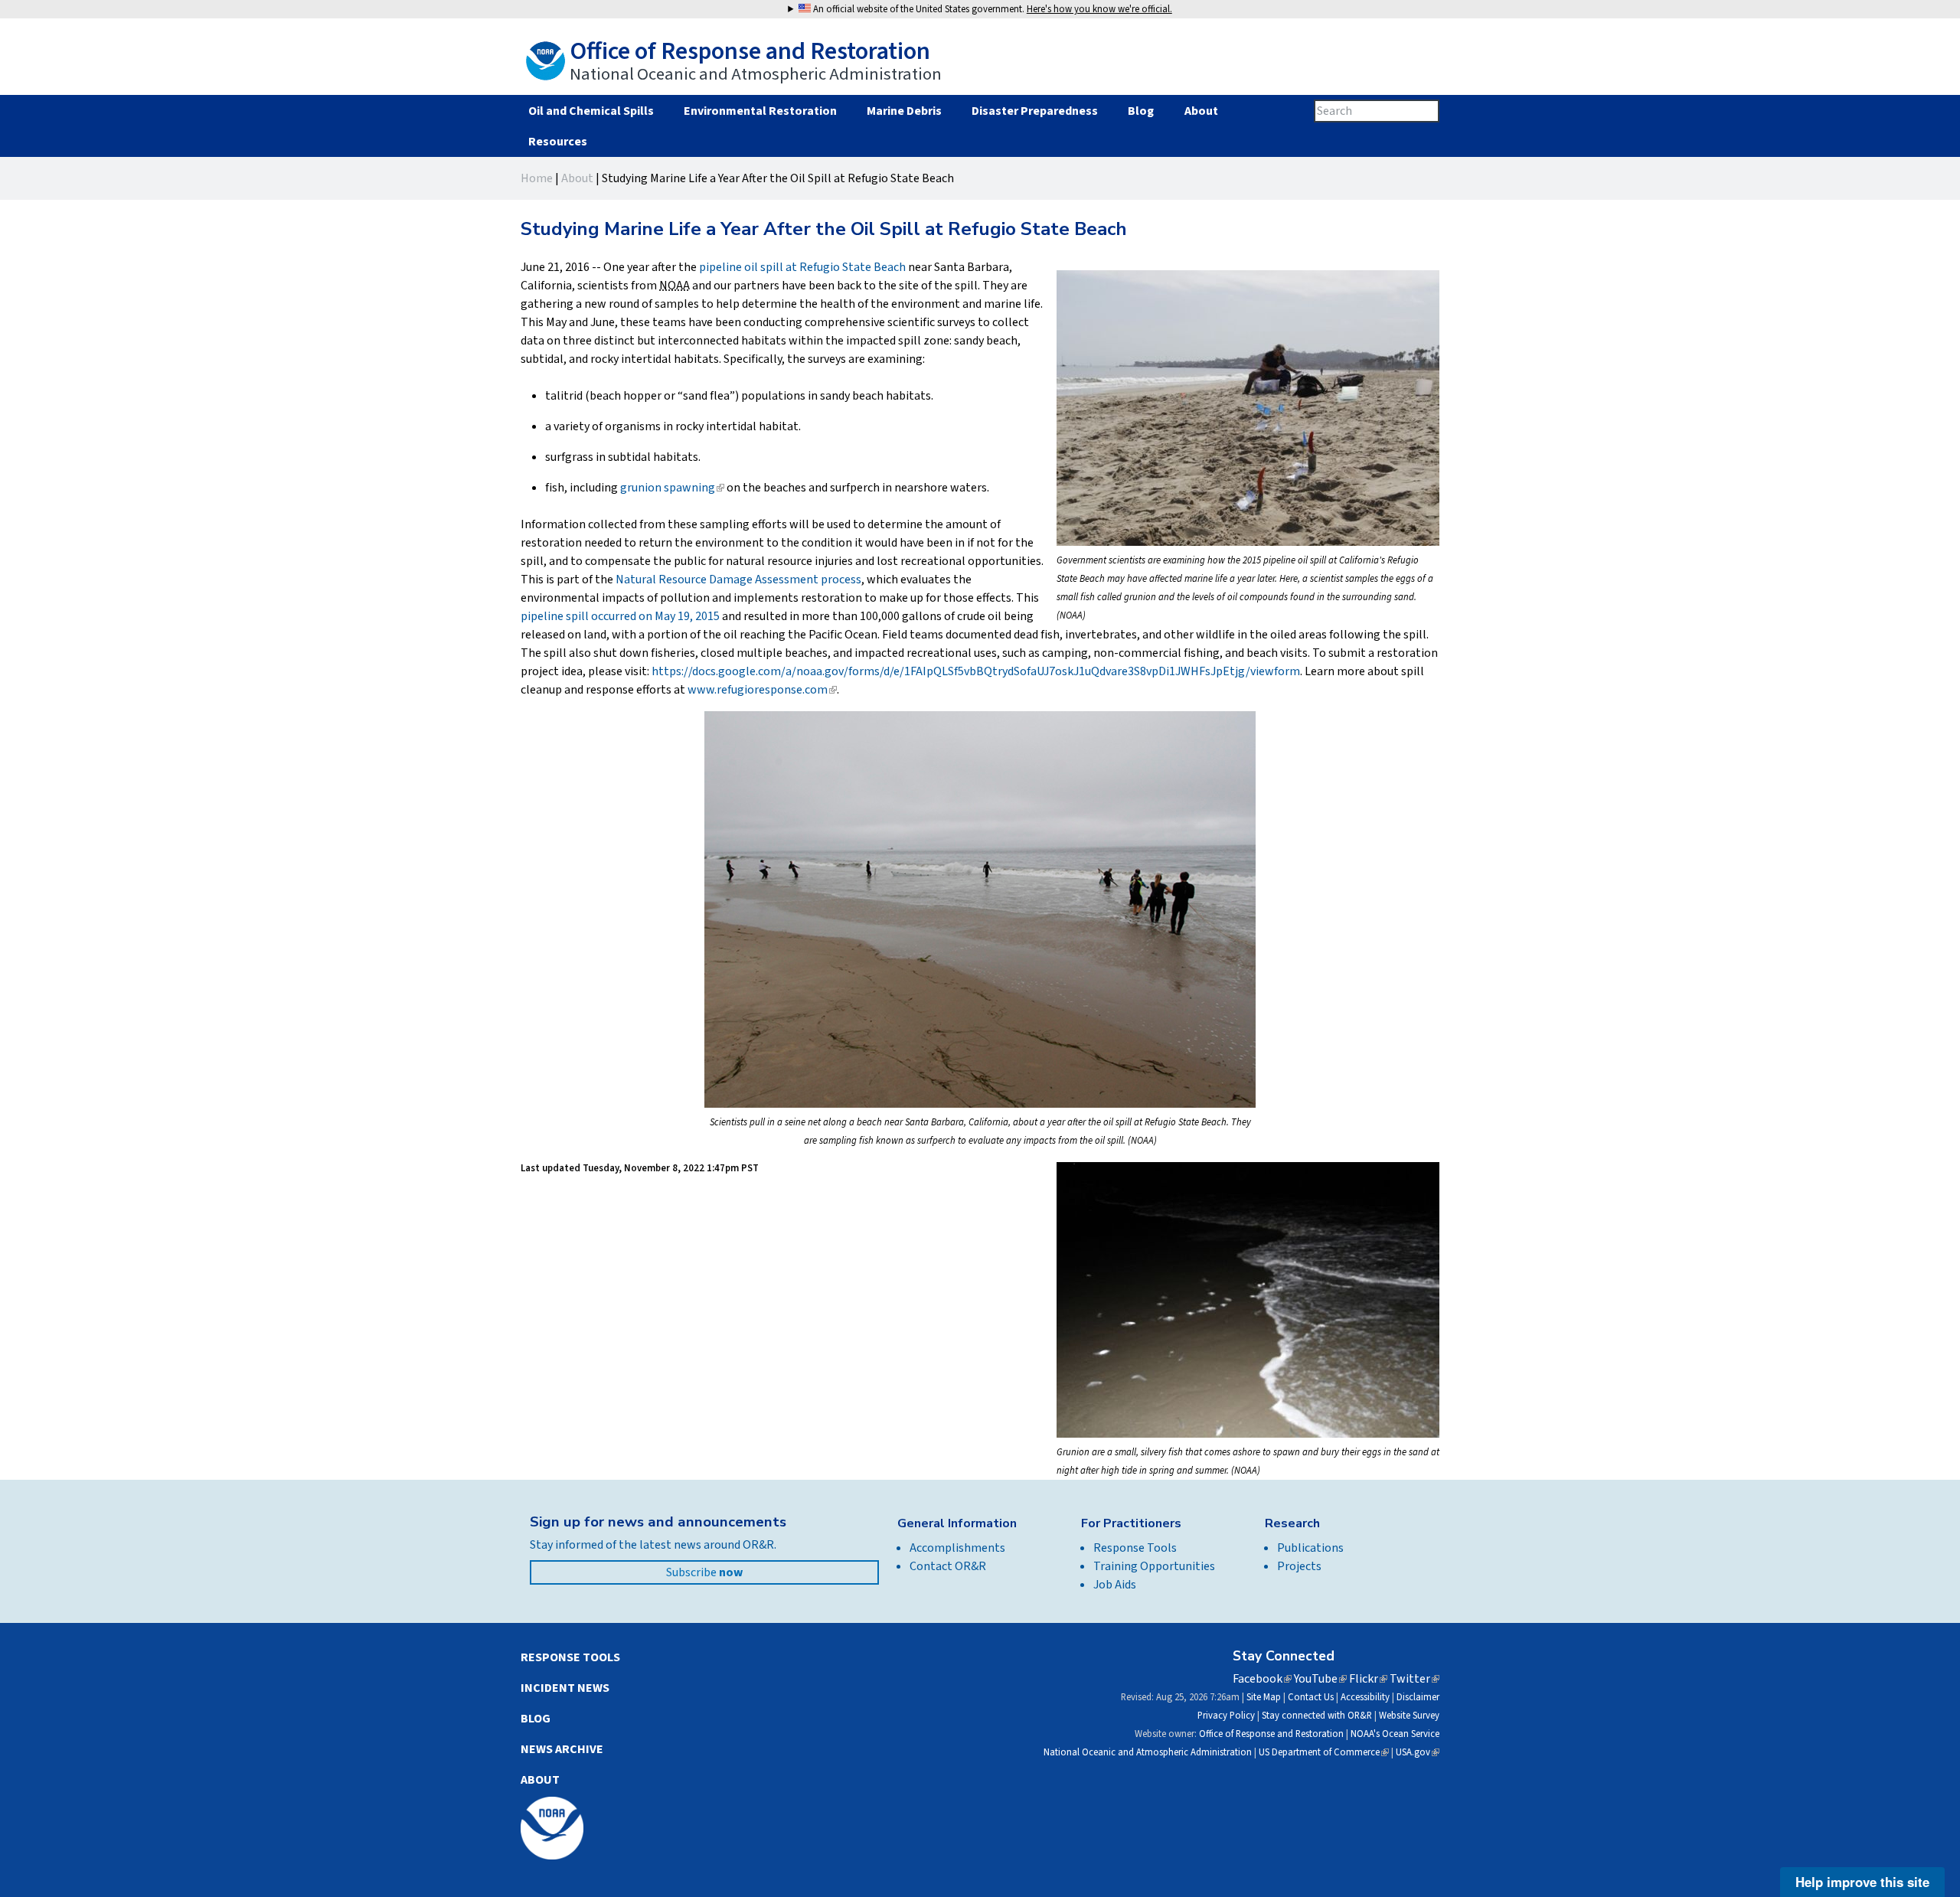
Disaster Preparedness (1035, 111)
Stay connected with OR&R (1317, 1716)
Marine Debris (904, 111)
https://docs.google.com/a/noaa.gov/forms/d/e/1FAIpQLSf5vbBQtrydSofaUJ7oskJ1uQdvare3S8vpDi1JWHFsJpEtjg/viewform (976, 671)
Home (537, 178)
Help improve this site (1862, 1882)
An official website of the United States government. (991, 9)
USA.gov (1418, 1752)
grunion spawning (672, 488)
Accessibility (1365, 1697)
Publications (1310, 1548)
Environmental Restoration (760, 111)
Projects (1299, 1566)
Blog (1141, 111)
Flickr (1368, 1679)
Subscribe (704, 1572)
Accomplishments (957, 1548)
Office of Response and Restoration (1271, 1734)
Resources (557, 142)
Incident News (565, 1688)
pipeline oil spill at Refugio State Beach (802, 267)
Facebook (1262, 1679)
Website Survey (1409, 1716)
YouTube (1320, 1679)
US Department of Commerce (1324, 1752)
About (1201, 111)
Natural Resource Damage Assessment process (738, 580)
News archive (562, 1749)
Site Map (1264, 1697)
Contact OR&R (948, 1566)
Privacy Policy (1226, 1716)
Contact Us (1311, 1697)
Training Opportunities (1154, 1566)
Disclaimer (1418, 1697)
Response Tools (1135, 1548)
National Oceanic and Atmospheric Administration (1148, 1752)
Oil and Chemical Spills (591, 111)
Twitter (1414, 1679)
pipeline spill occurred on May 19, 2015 (620, 616)
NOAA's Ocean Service (1395, 1734)
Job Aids (1115, 1585)
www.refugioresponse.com (762, 690)
